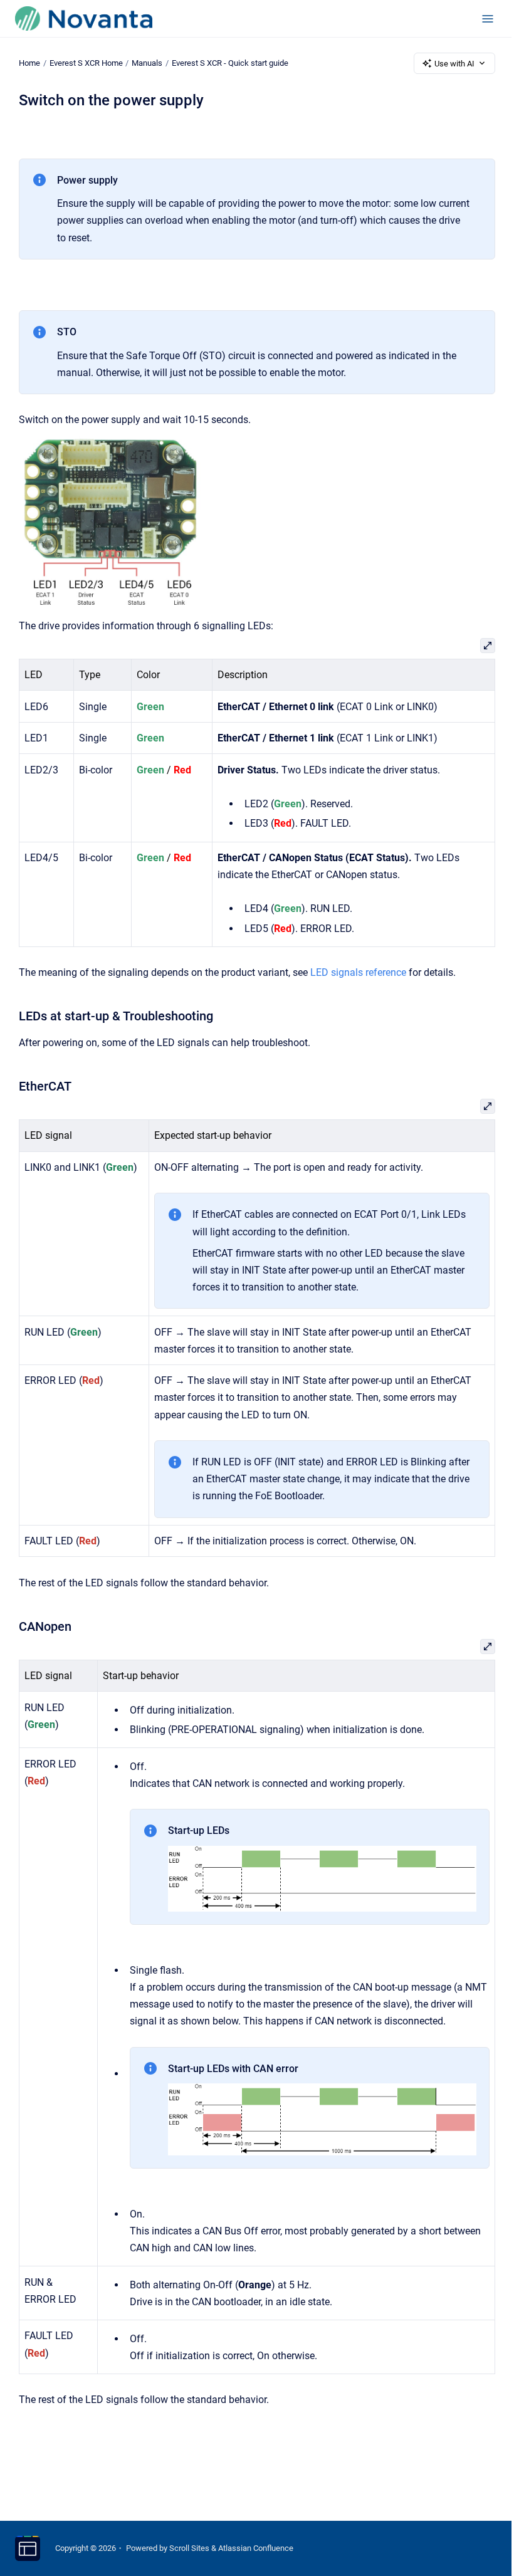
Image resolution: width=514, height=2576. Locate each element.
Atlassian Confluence (256, 2548)
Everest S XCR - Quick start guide (230, 63)
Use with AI (454, 64)
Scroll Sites (189, 2548)
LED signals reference (358, 972)
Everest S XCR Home (86, 63)
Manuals (147, 63)
